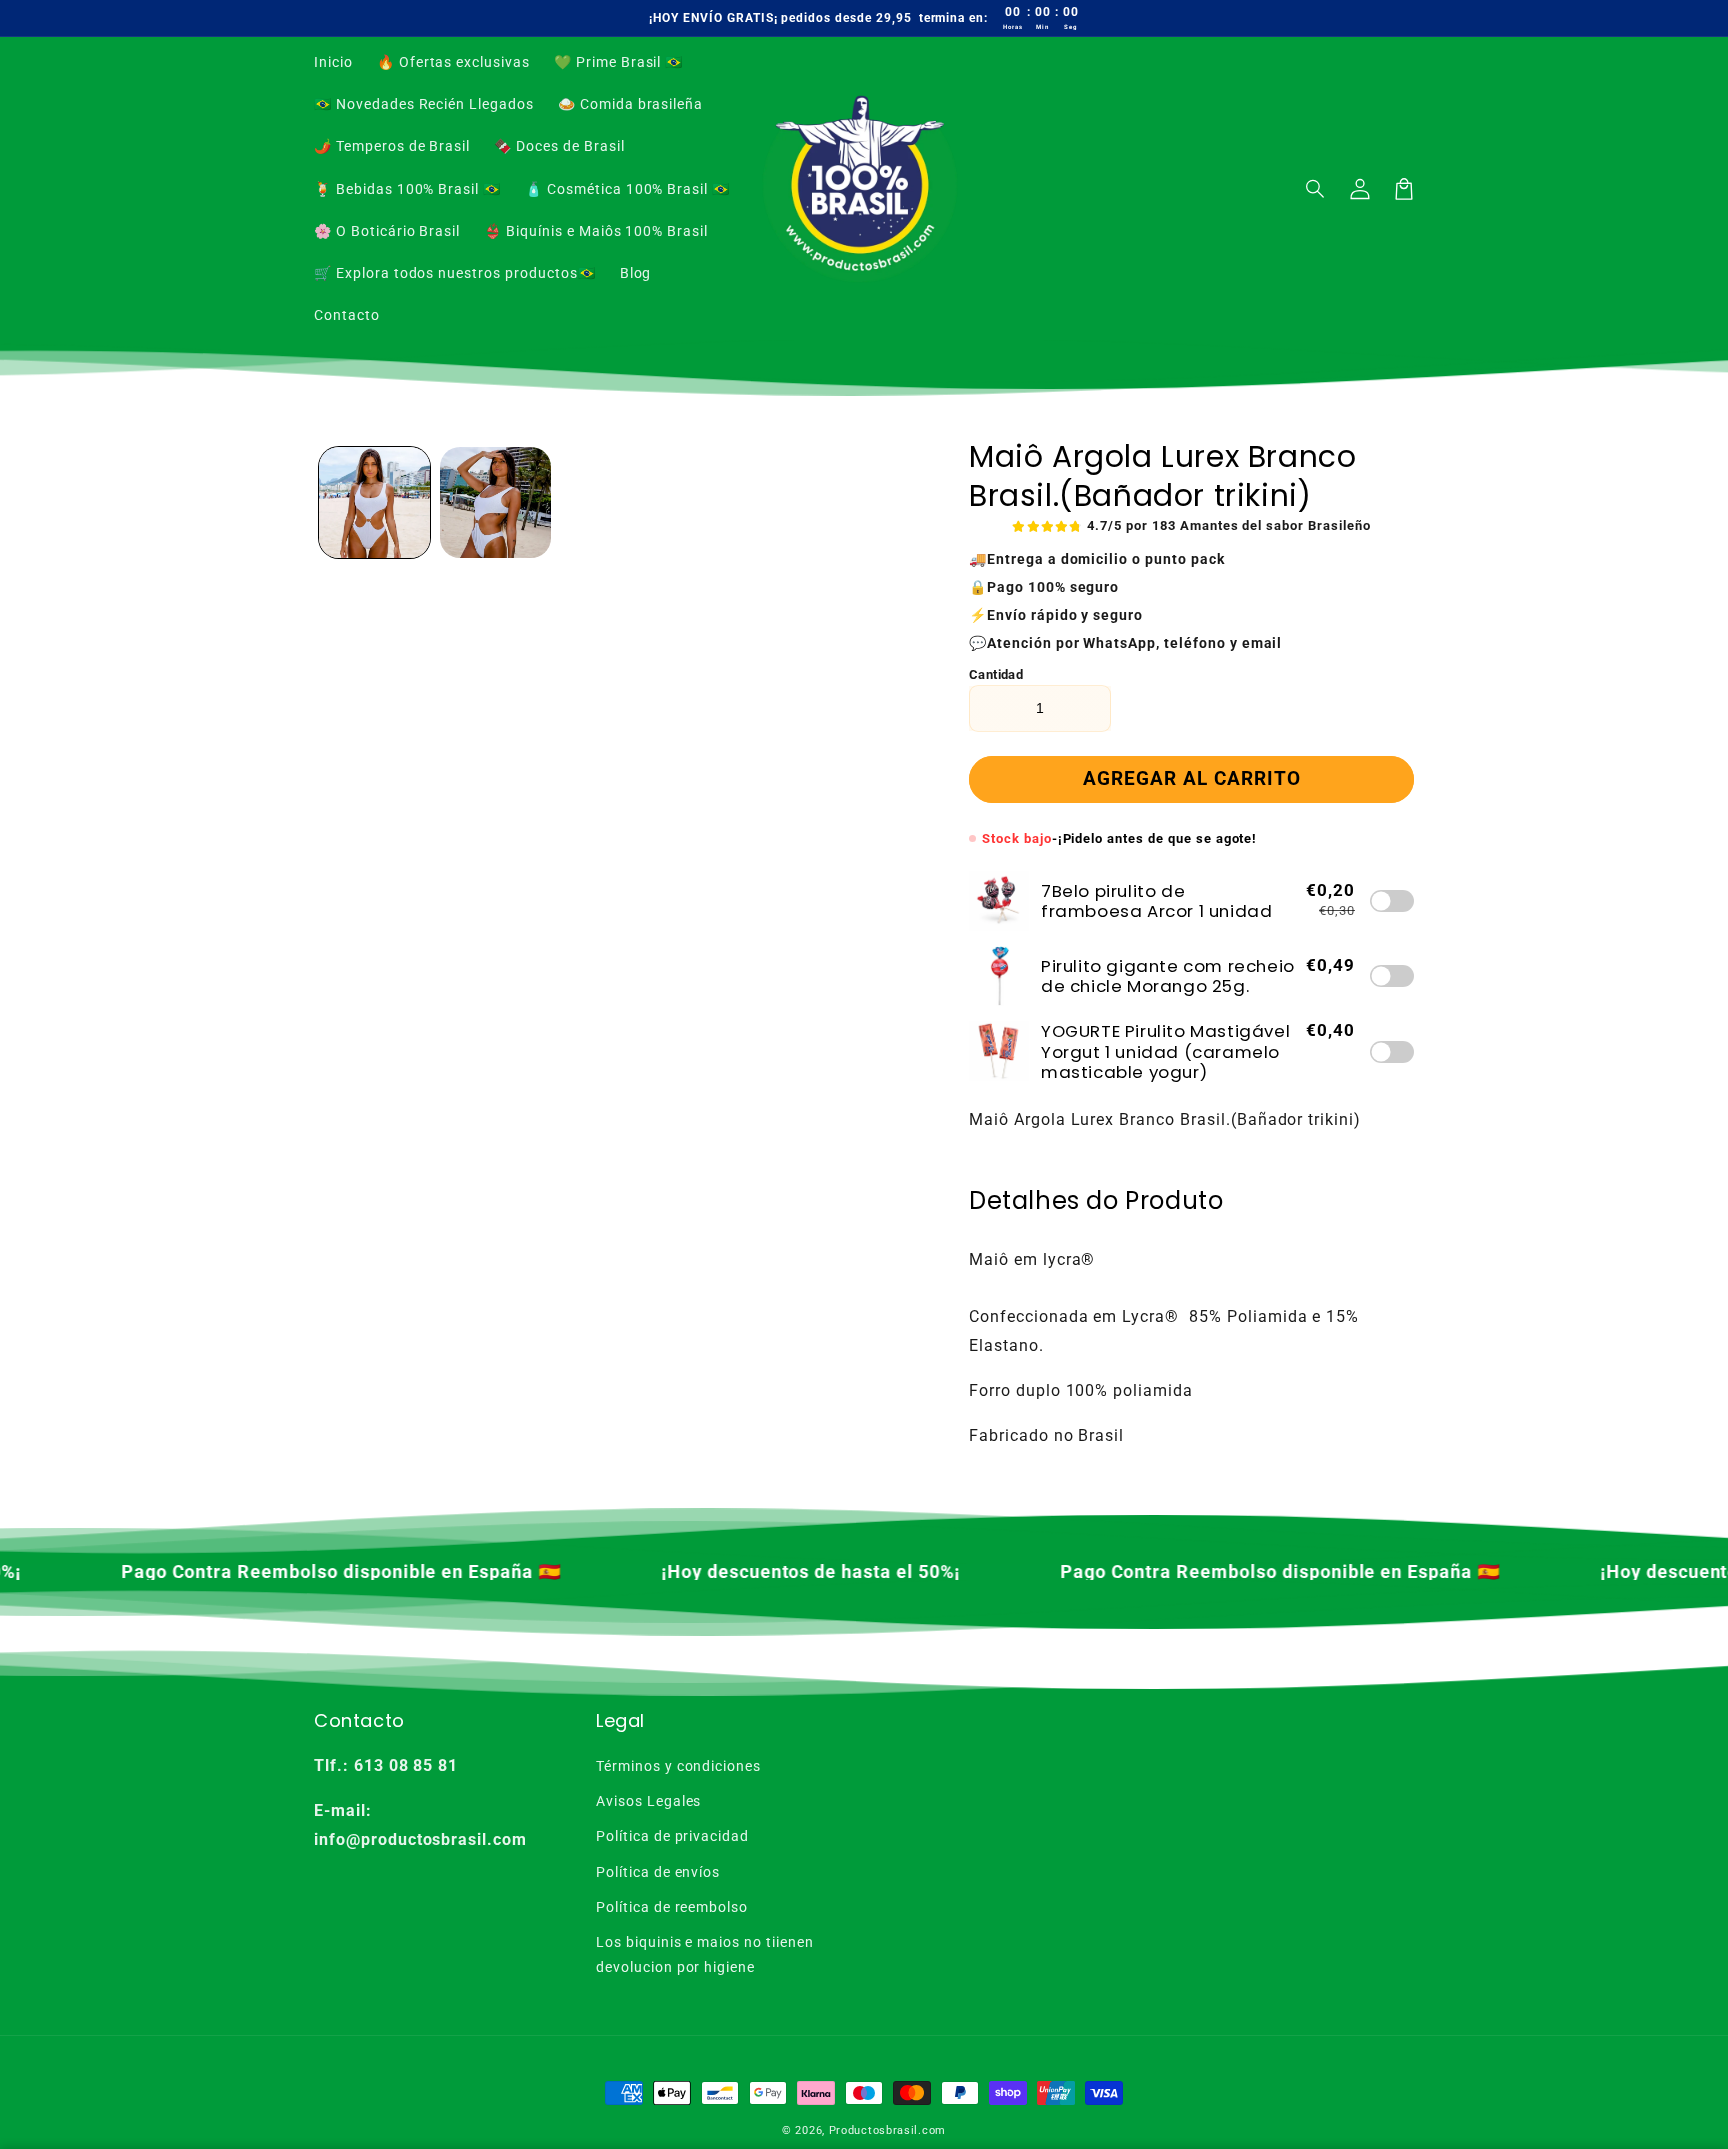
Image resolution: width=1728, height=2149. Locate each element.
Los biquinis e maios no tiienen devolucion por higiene (705, 1954)
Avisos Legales (648, 1801)
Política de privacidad (672, 1836)
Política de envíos (658, 1872)
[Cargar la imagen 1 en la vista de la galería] (374, 502)
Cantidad (996, 674)
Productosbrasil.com (887, 2130)
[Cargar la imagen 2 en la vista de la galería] (495, 502)
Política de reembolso (672, 1907)
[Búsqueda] (1316, 189)
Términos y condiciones (678, 1766)
